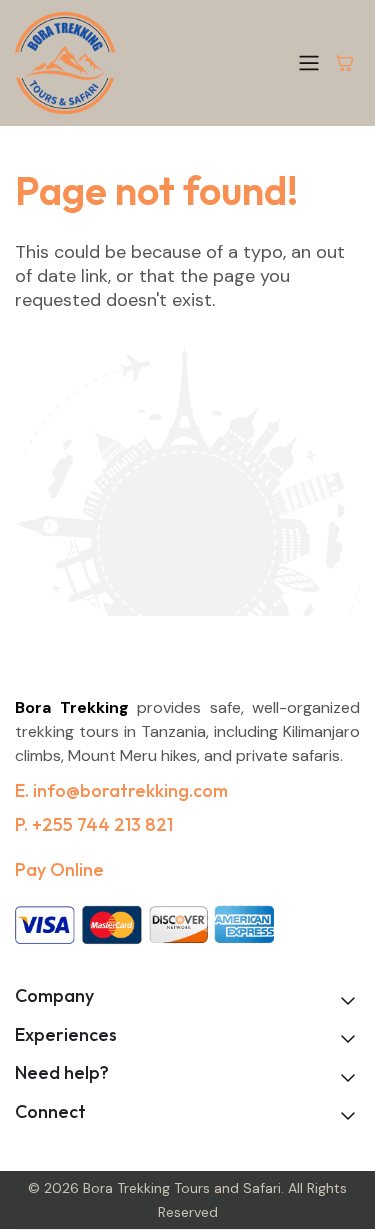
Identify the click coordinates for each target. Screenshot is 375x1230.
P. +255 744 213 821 (94, 824)
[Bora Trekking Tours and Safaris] (65, 63)
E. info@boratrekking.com (121, 790)
